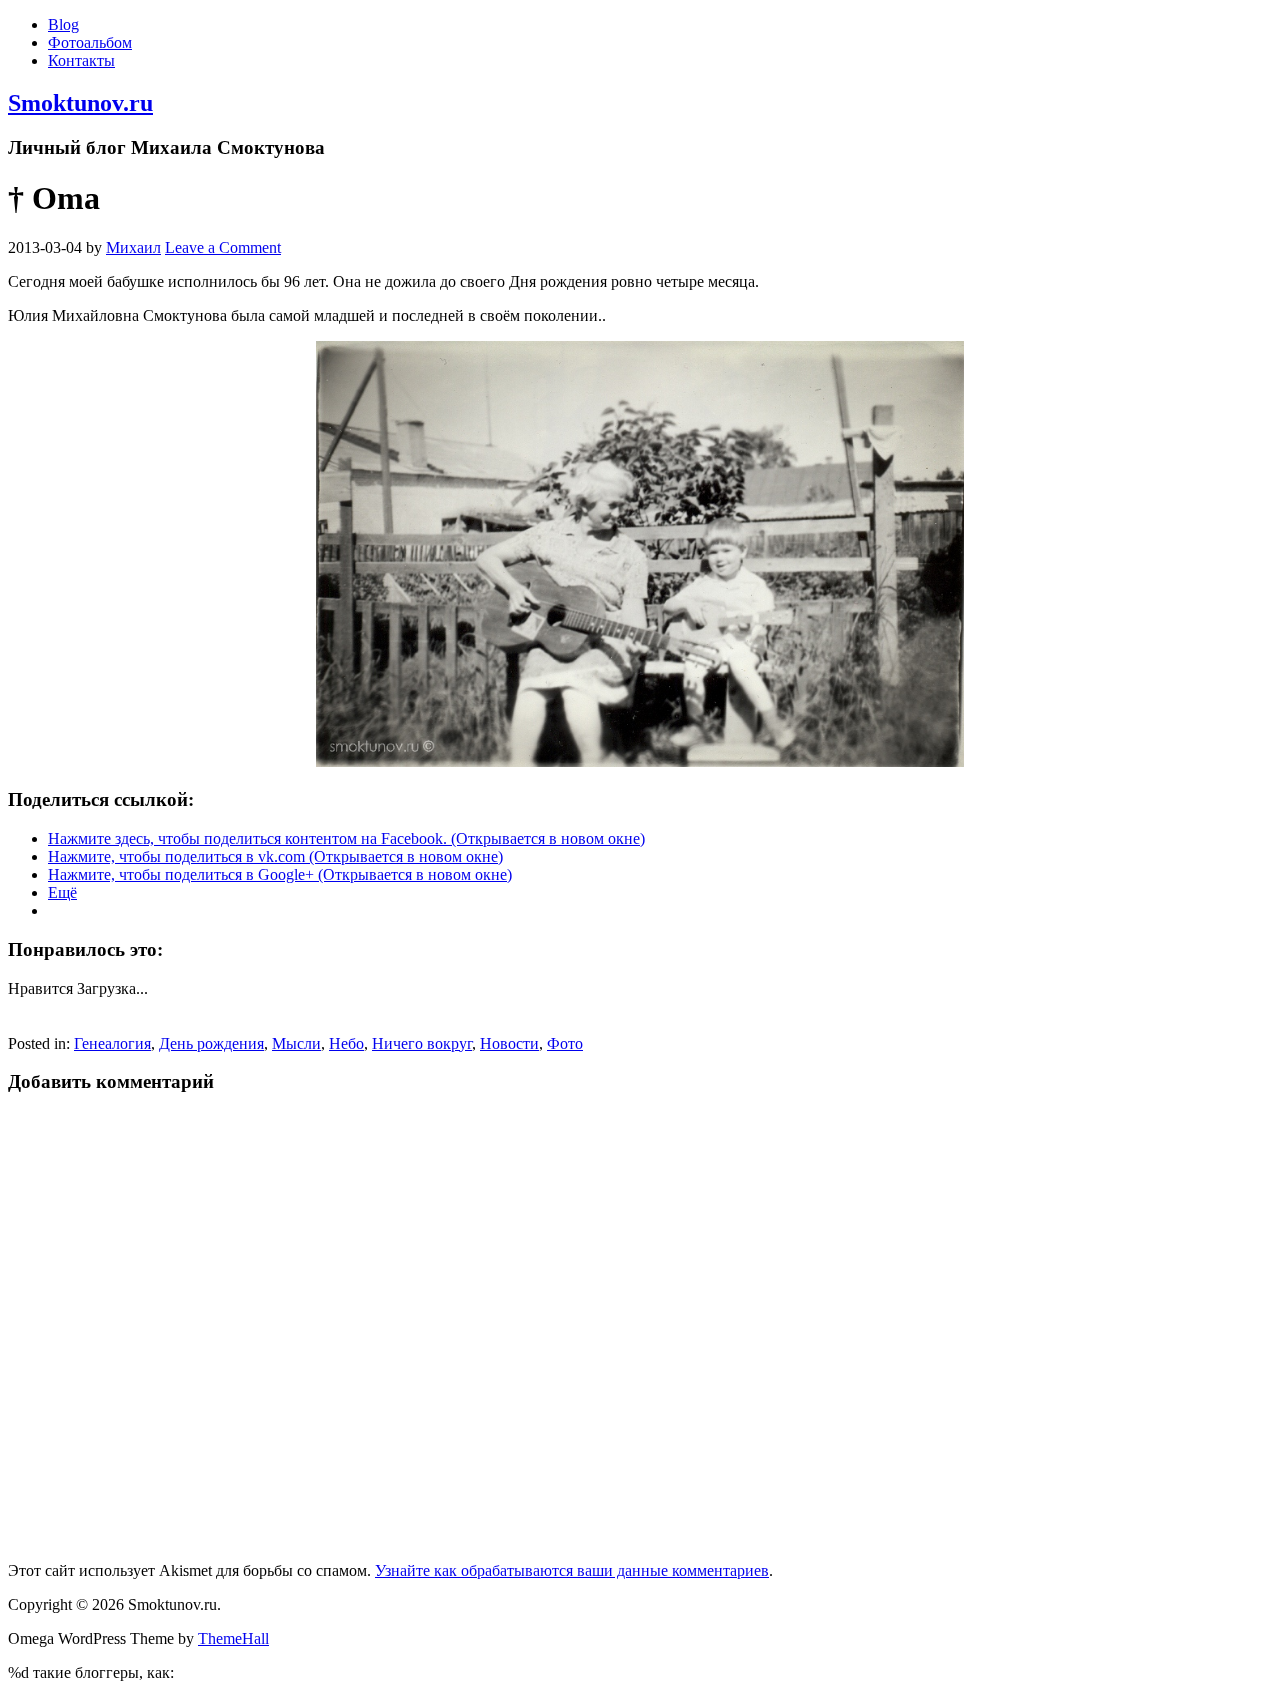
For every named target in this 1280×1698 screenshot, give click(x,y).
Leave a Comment (223, 247)
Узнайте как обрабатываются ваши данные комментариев (572, 1570)
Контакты (81, 60)
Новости (509, 1043)
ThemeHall (233, 1638)
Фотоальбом (90, 42)
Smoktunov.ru (80, 103)
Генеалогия (112, 1043)
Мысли (296, 1043)
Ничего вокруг (422, 1043)
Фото (565, 1043)
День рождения (211, 1043)
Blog (63, 24)
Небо (346, 1043)
